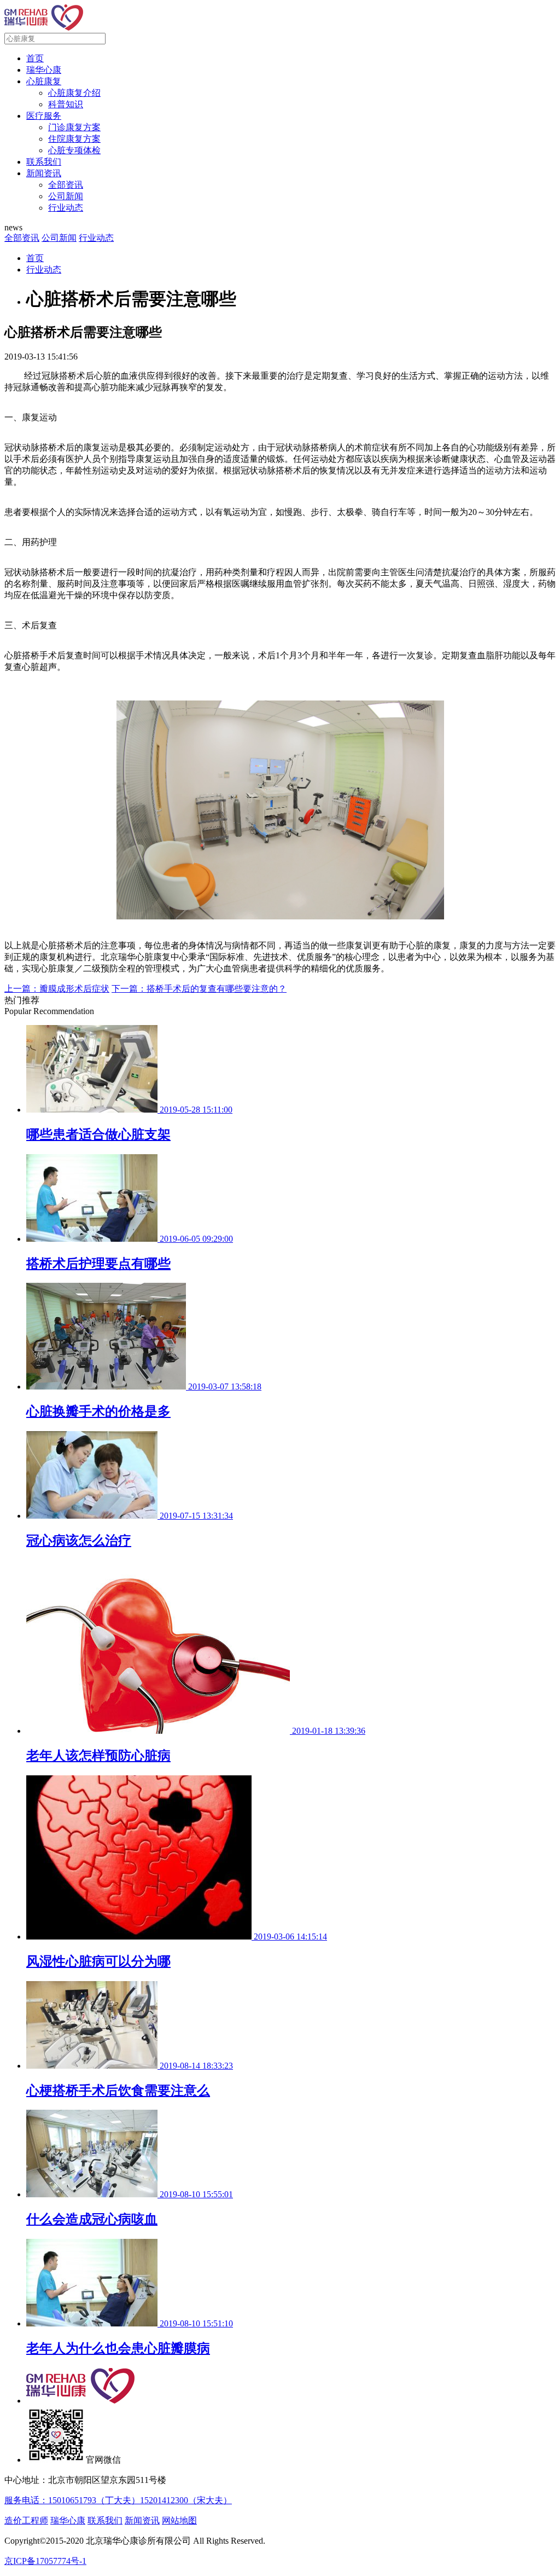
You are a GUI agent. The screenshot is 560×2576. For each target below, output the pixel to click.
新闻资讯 (44, 173)
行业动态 (66, 208)
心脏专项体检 (74, 150)
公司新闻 (66, 196)
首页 (35, 58)
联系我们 (44, 162)
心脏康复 (44, 81)
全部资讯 (66, 185)
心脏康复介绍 (74, 93)
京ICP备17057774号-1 (45, 2561)
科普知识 (66, 104)
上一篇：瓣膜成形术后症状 (57, 989)
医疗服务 (44, 116)
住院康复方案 (74, 139)
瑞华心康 (44, 70)
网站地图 (179, 2520)
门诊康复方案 (74, 127)
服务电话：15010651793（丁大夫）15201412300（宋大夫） (118, 2500)
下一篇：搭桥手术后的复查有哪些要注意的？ (199, 989)
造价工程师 (26, 2520)
